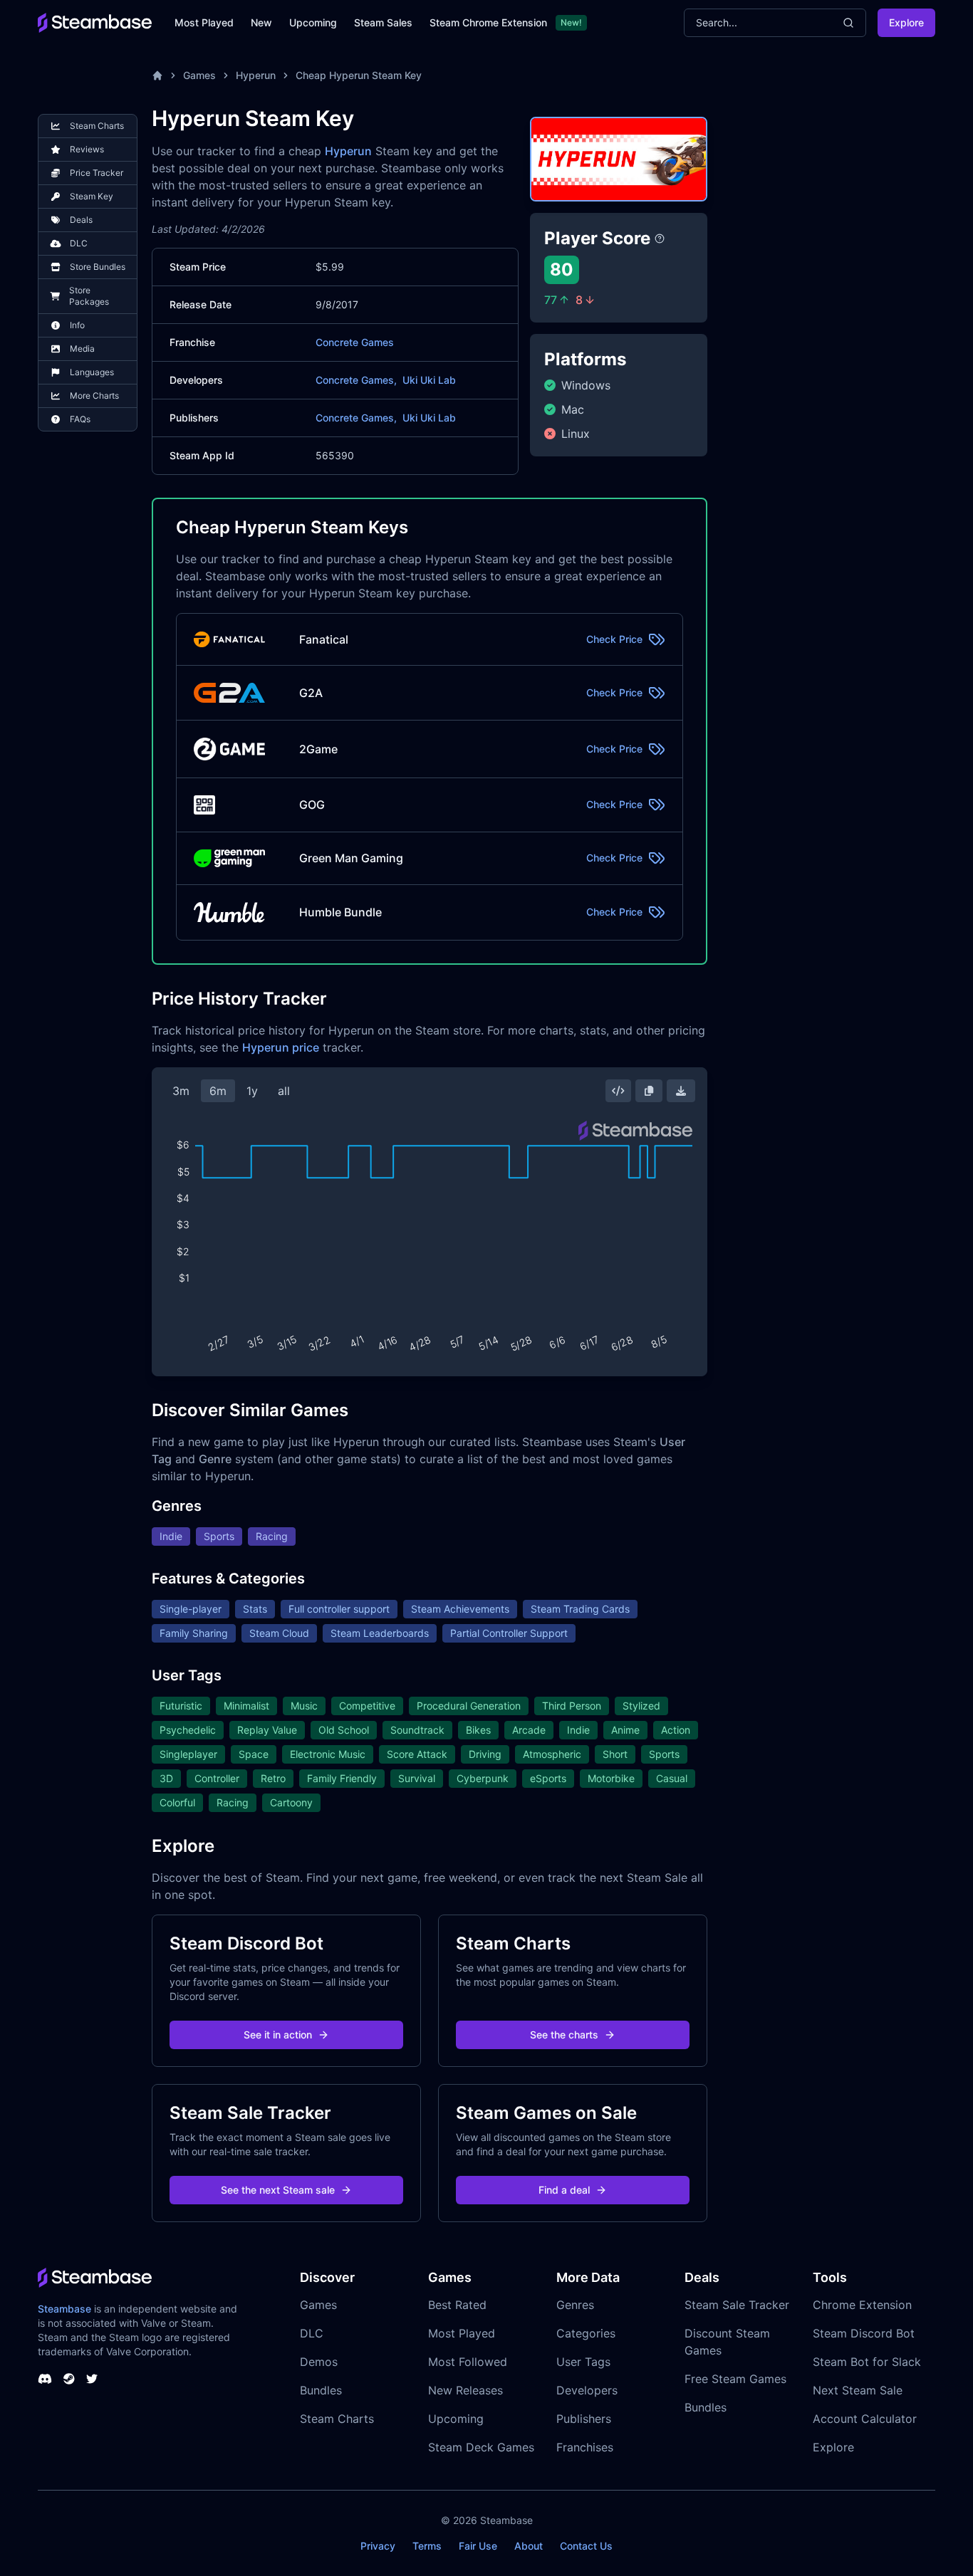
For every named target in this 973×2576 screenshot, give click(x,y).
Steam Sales (383, 22)
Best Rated (457, 2305)
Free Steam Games (735, 2379)
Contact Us (586, 2546)
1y (252, 1091)
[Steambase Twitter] (92, 2379)
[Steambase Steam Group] (69, 2379)
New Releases (465, 2390)
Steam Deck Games (481, 2447)
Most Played (204, 22)
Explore (906, 22)
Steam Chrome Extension (488, 22)
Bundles (321, 2390)
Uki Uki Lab (429, 380)
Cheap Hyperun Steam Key (359, 75)
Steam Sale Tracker (737, 2305)
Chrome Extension (862, 2305)
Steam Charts (337, 2419)
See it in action (278, 2035)
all (284, 1091)
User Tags (583, 2362)
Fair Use (478, 2546)
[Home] (157, 75)
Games (199, 75)
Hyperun (256, 75)
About (529, 2546)
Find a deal (564, 2190)
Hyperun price (281, 1047)
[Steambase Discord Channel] (45, 2379)
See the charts (564, 2035)
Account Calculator (865, 2419)
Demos (319, 2362)
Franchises (585, 2447)
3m (181, 1091)
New (261, 22)
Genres (575, 2305)
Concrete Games (355, 342)
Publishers (584, 2419)
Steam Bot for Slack (867, 2362)
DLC (312, 2333)
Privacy (378, 2546)
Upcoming (313, 22)
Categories (586, 2333)
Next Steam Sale (858, 2390)
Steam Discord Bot (864, 2333)
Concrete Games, (356, 380)
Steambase (64, 2309)
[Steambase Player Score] (660, 239)
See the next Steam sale (278, 2190)
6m (218, 1091)
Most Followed (468, 2362)
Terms (427, 2546)
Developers (587, 2390)
